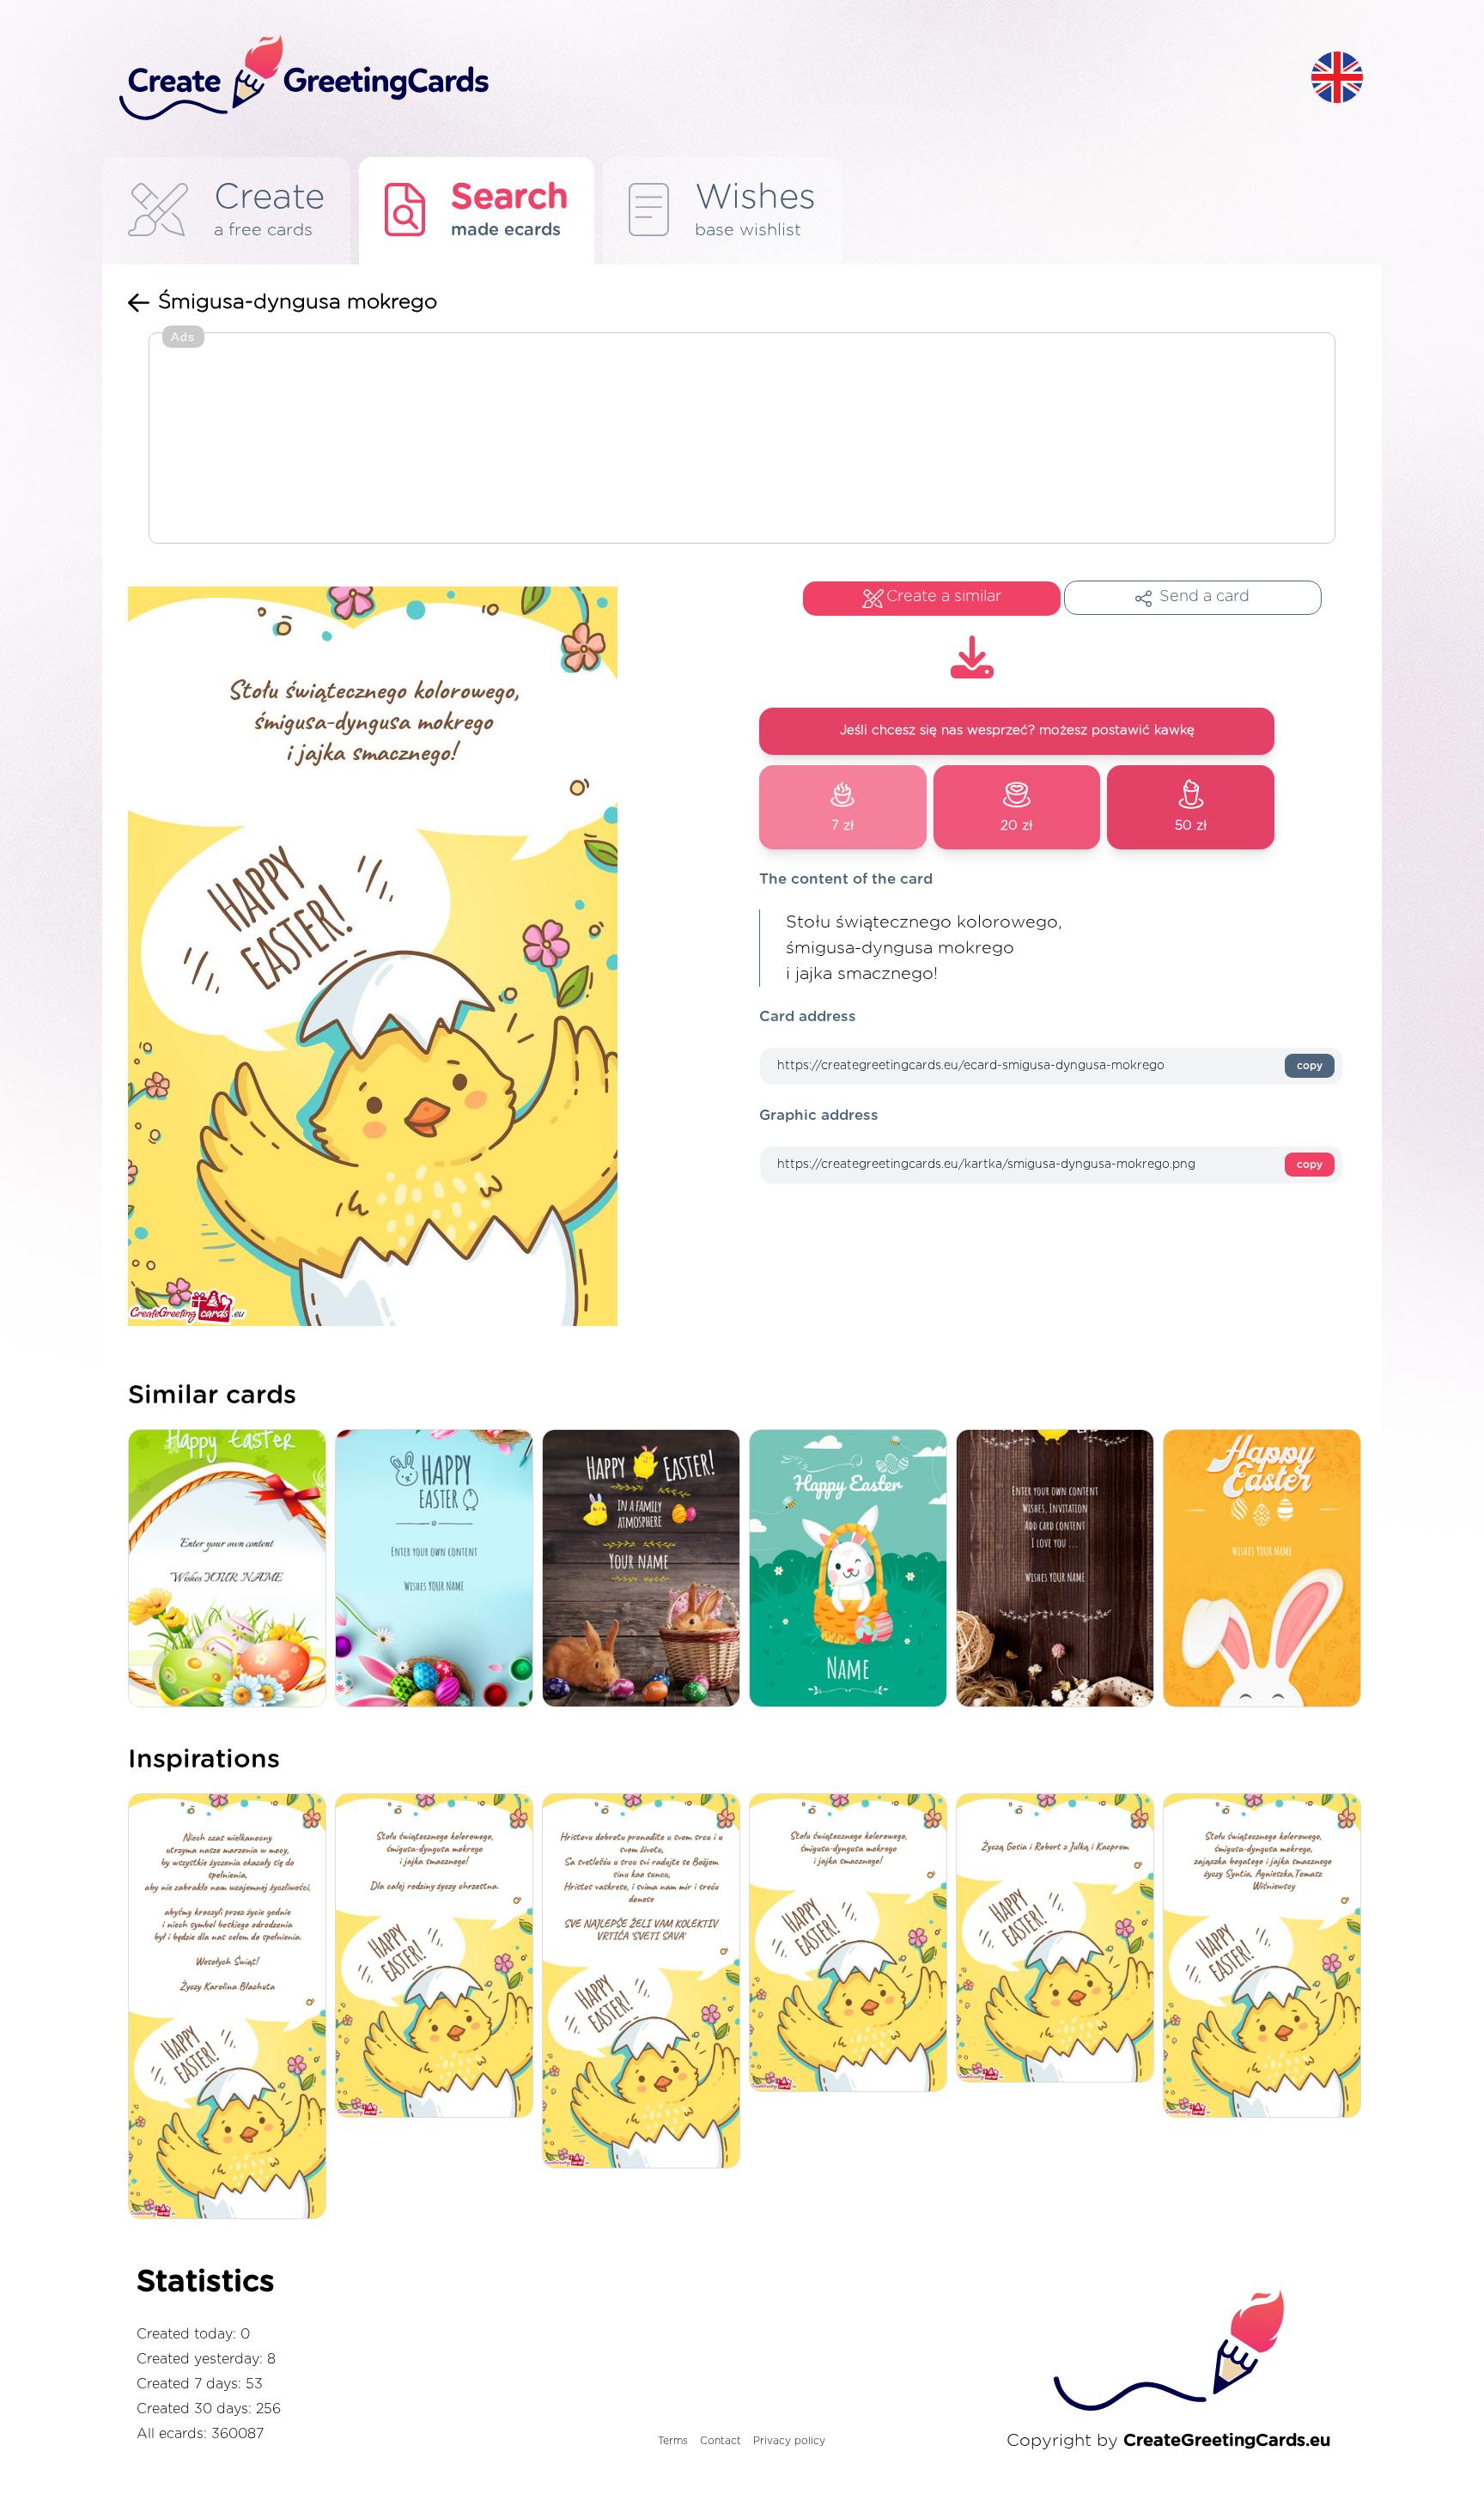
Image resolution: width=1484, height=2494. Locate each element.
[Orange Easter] (1266, 1569)
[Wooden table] (1059, 1569)
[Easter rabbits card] (645, 1569)
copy (1310, 1066)
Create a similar (944, 597)
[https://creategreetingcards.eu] (702, 79)
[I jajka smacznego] (438, 1957)
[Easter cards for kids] (852, 1569)
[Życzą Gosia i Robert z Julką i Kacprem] (1059, 1939)
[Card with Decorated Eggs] (231, 1569)
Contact (721, 2441)
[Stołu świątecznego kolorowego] (1266, 1957)
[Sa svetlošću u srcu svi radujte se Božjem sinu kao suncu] (645, 1982)
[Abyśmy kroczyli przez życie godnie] (231, 2008)
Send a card (1204, 597)
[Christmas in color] (438, 1569)
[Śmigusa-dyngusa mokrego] (852, 1944)
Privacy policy (789, 2441)
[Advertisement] (742, 440)
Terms (673, 2441)
